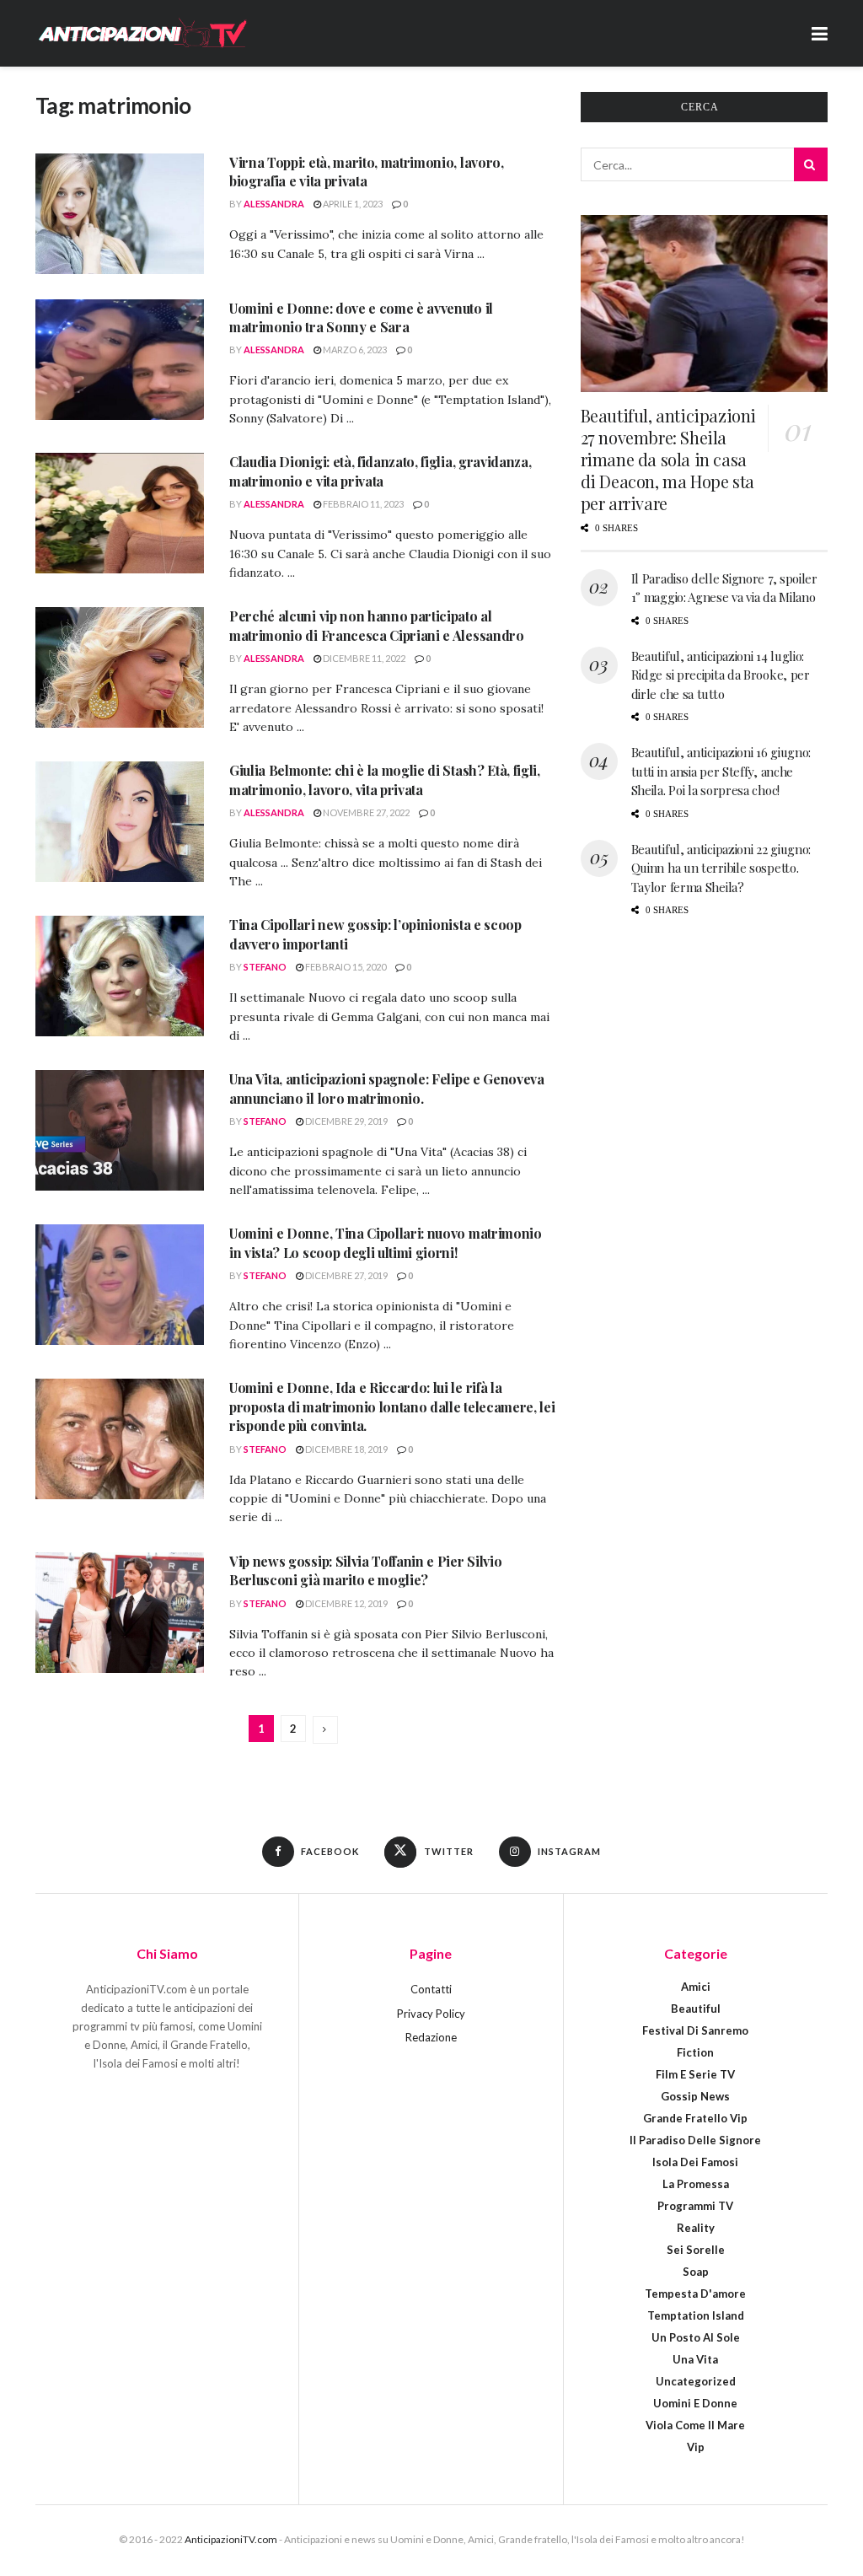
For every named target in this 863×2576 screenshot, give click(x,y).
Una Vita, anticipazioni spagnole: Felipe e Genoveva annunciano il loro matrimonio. (387, 1088)
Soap (696, 2272)
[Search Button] (811, 164)
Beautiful (696, 2009)
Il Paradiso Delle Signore (695, 2140)
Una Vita (695, 2359)
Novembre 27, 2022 (365, 812)
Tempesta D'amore (695, 2294)
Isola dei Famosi (695, 2162)
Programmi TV (695, 2206)
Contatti (431, 1989)
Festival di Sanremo (695, 2030)
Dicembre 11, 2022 (363, 658)
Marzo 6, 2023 (354, 350)
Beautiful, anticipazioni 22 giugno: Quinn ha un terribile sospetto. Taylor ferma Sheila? (721, 868)
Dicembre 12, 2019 (346, 1603)
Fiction (695, 2052)
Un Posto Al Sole (696, 2337)
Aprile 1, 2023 (352, 204)
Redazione (431, 2037)
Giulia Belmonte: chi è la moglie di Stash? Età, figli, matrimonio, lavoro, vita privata (385, 780)
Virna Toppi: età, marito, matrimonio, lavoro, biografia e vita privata (367, 172)
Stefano (265, 967)
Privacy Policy (431, 2014)
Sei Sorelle (696, 2250)
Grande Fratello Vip (695, 2118)
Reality (696, 2228)
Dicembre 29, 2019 (346, 1121)
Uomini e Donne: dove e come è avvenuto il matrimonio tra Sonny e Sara (361, 317)
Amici (696, 1987)
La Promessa (696, 2184)
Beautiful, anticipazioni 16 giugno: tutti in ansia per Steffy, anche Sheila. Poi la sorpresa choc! (721, 771)
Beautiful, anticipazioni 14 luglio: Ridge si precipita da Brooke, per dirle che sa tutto (721, 675)
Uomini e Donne (695, 2403)
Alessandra (274, 204)
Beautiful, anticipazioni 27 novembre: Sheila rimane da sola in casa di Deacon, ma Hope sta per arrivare (668, 459)
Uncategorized (696, 2381)
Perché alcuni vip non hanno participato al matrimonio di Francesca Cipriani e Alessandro (377, 625)
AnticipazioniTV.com (231, 2539)
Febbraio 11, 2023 (362, 504)
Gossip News (695, 2096)
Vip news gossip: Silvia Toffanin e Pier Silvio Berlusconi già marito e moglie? (365, 1570)
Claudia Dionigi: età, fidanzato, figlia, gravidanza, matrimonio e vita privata (380, 471)
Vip (696, 2447)
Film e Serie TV (695, 2074)
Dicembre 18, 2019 (346, 1449)
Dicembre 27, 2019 (346, 1275)
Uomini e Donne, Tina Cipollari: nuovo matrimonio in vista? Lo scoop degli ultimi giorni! (386, 1242)
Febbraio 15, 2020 (345, 967)
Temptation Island (696, 2315)
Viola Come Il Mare (695, 2425)
